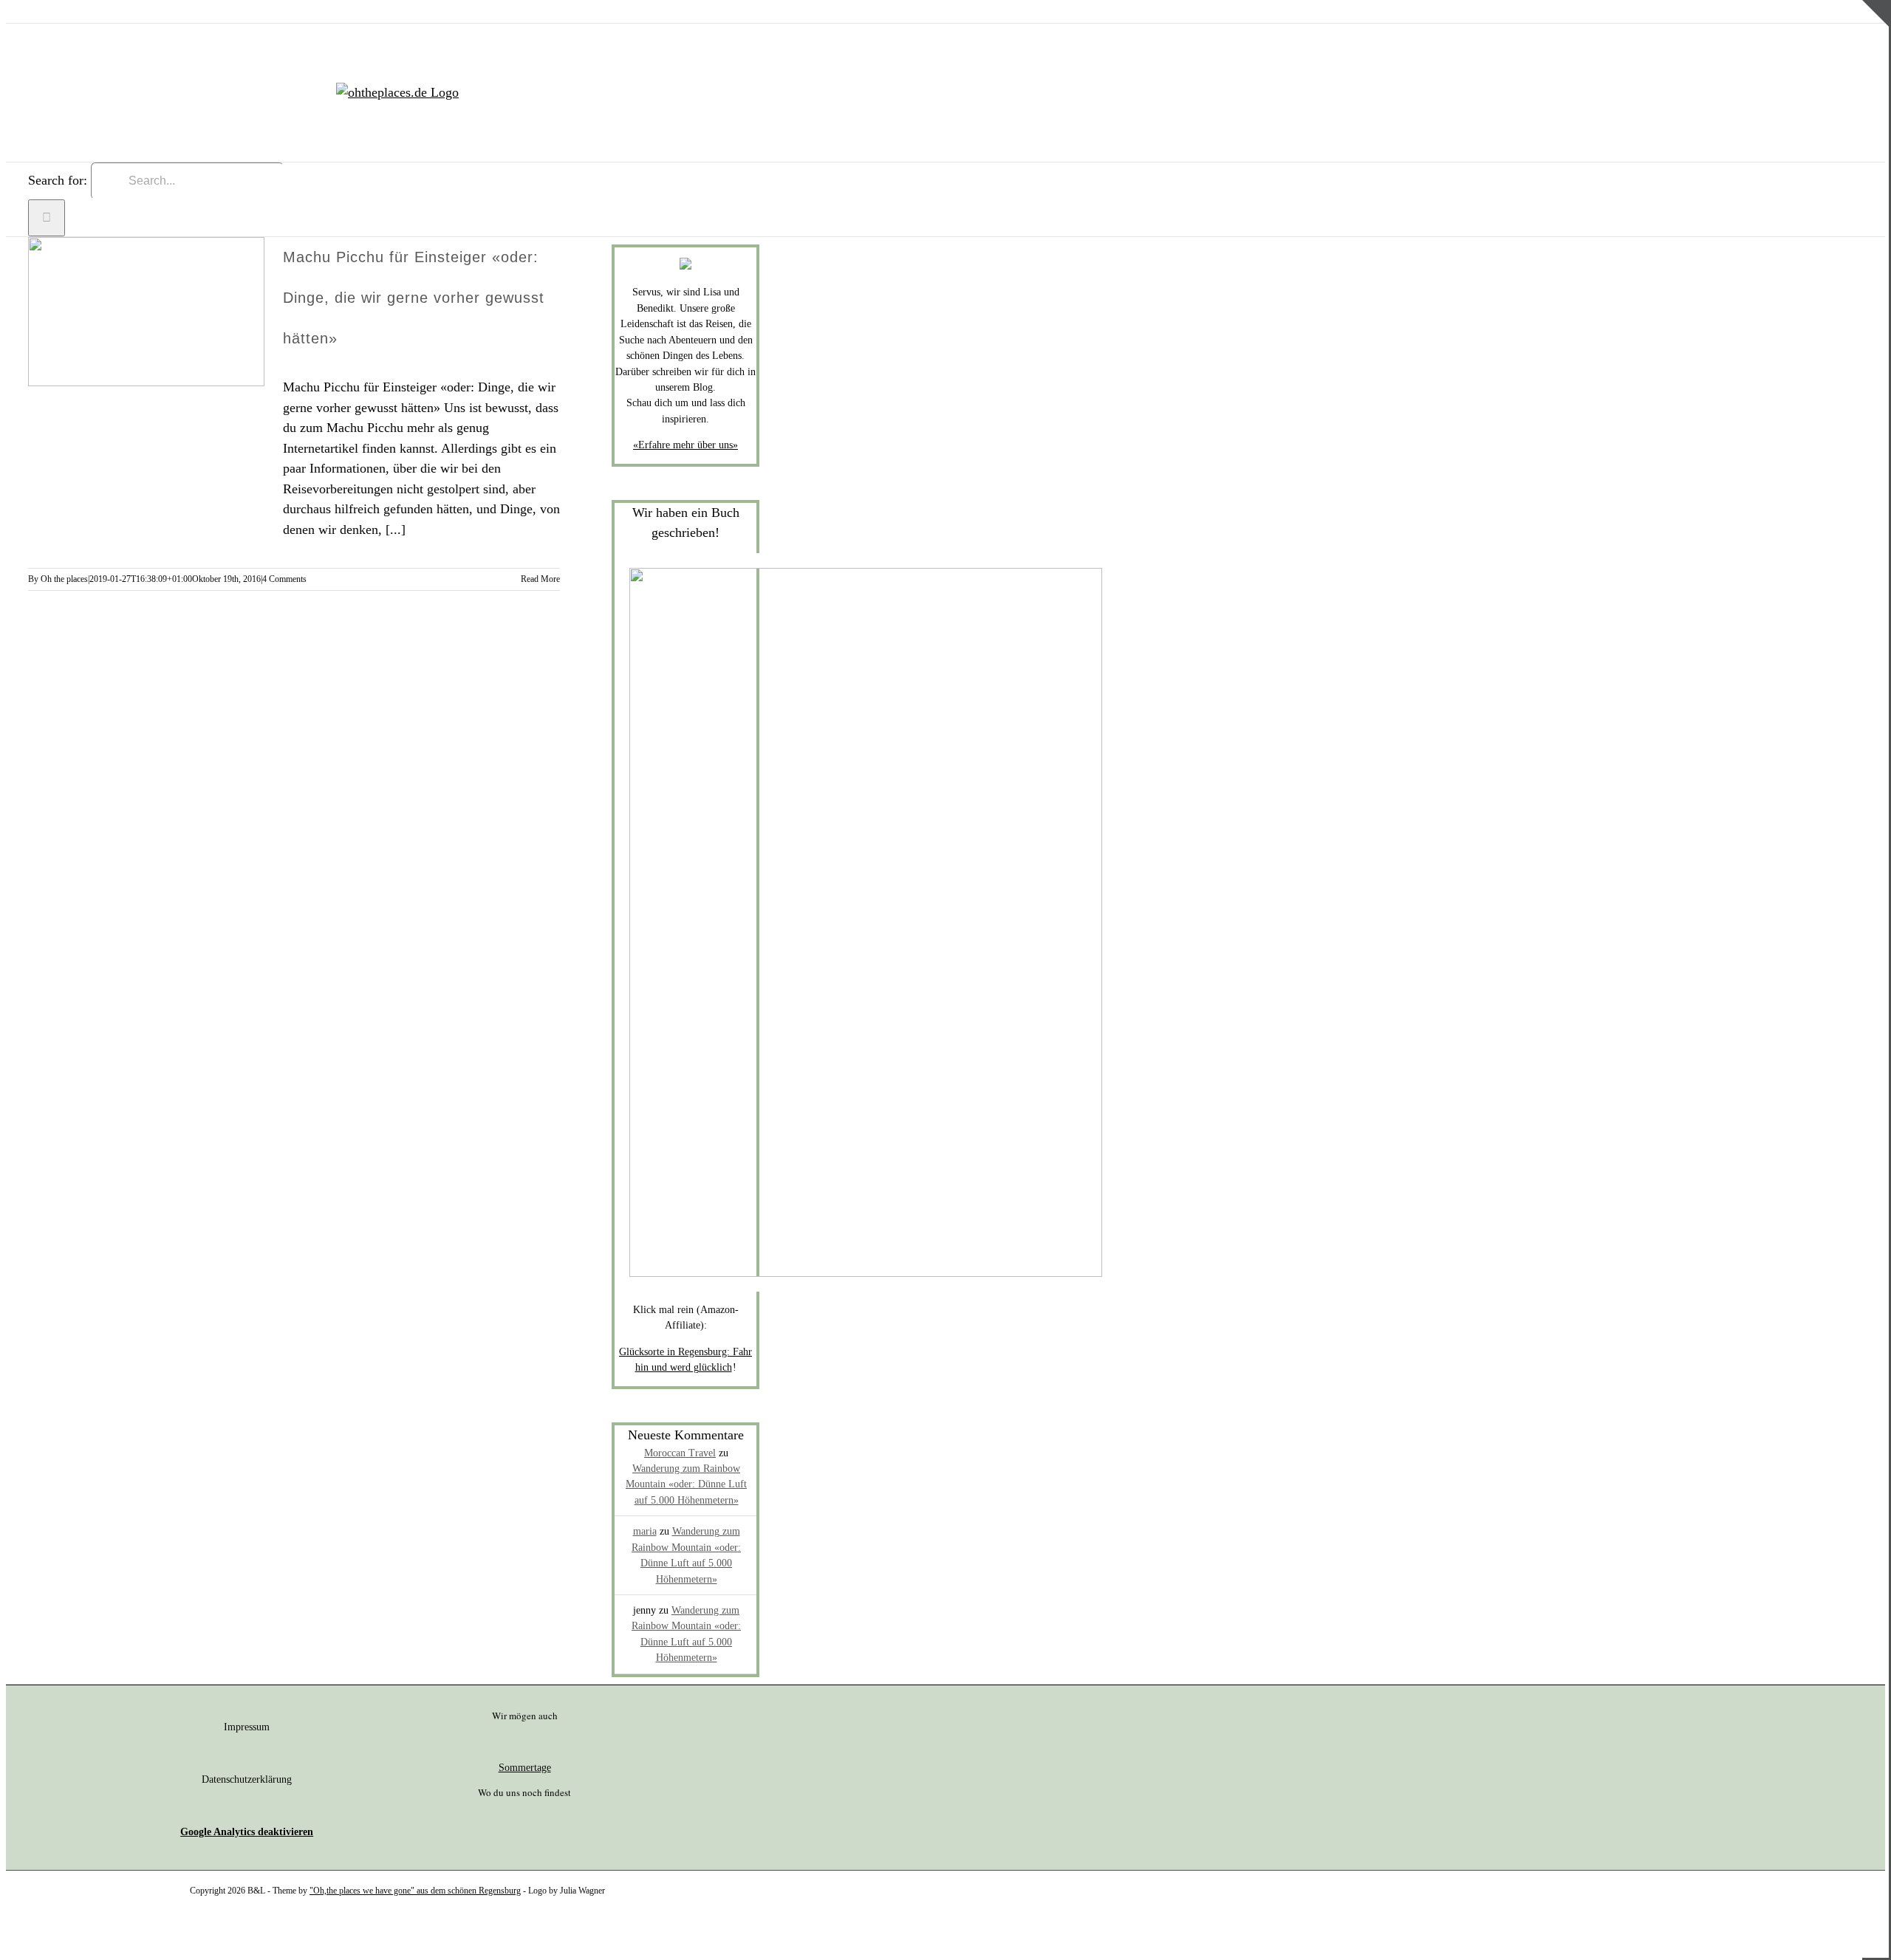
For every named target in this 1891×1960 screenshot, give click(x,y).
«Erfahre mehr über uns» (685, 445)
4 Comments (284, 579)
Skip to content (47, 10)
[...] (396, 530)
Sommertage (525, 1768)
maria (645, 1531)
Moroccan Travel (680, 1453)
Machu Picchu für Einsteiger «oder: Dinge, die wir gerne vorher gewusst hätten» (414, 298)
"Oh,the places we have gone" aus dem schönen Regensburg (415, 1891)
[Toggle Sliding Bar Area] (1875, 54)
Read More (540, 579)
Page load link (44, 1933)
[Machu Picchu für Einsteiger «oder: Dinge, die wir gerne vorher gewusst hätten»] (146, 312)
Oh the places (64, 579)
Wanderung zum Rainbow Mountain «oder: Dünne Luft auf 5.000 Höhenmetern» (686, 1484)
